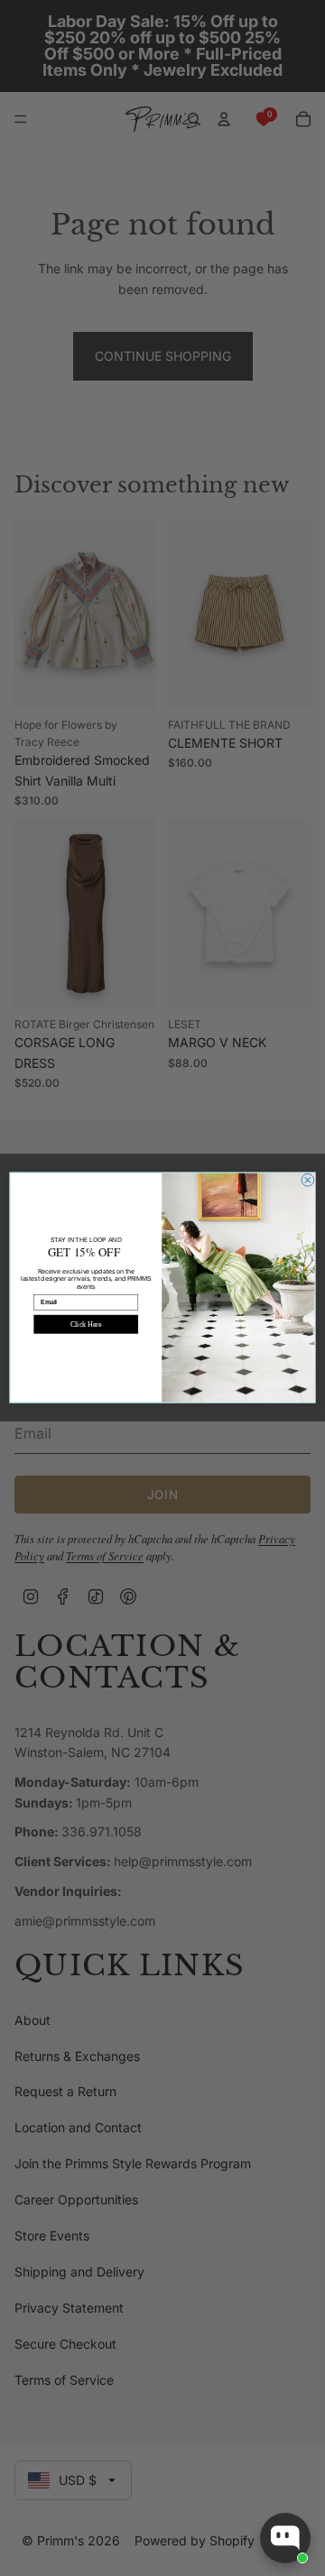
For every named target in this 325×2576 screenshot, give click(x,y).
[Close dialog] (308, 1181)
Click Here (86, 1325)
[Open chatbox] (285, 2538)
